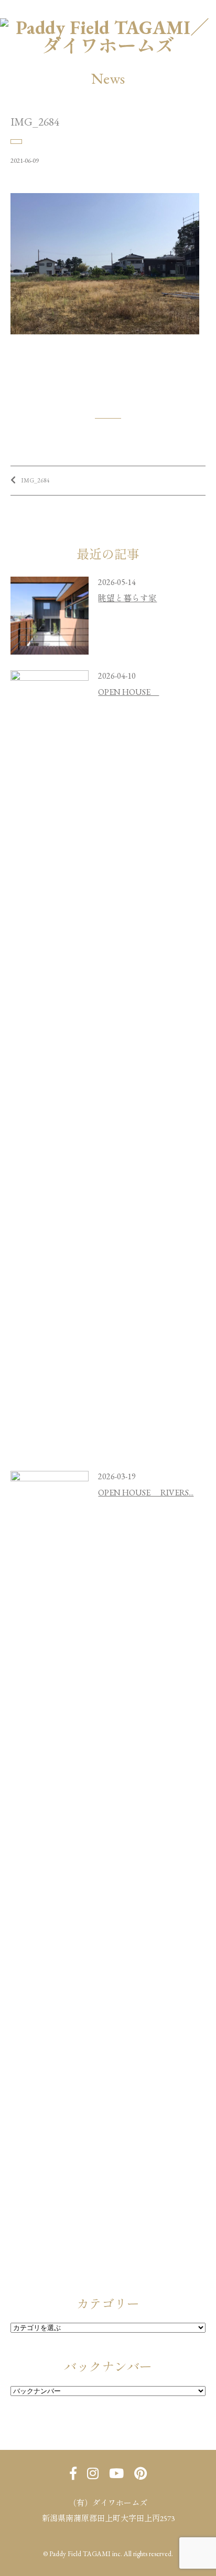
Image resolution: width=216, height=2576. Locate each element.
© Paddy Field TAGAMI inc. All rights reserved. (108, 2554)
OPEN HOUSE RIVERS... (146, 1493)
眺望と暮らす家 (127, 598)
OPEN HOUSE (128, 692)
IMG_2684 (35, 480)
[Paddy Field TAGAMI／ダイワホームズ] (108, 27)
